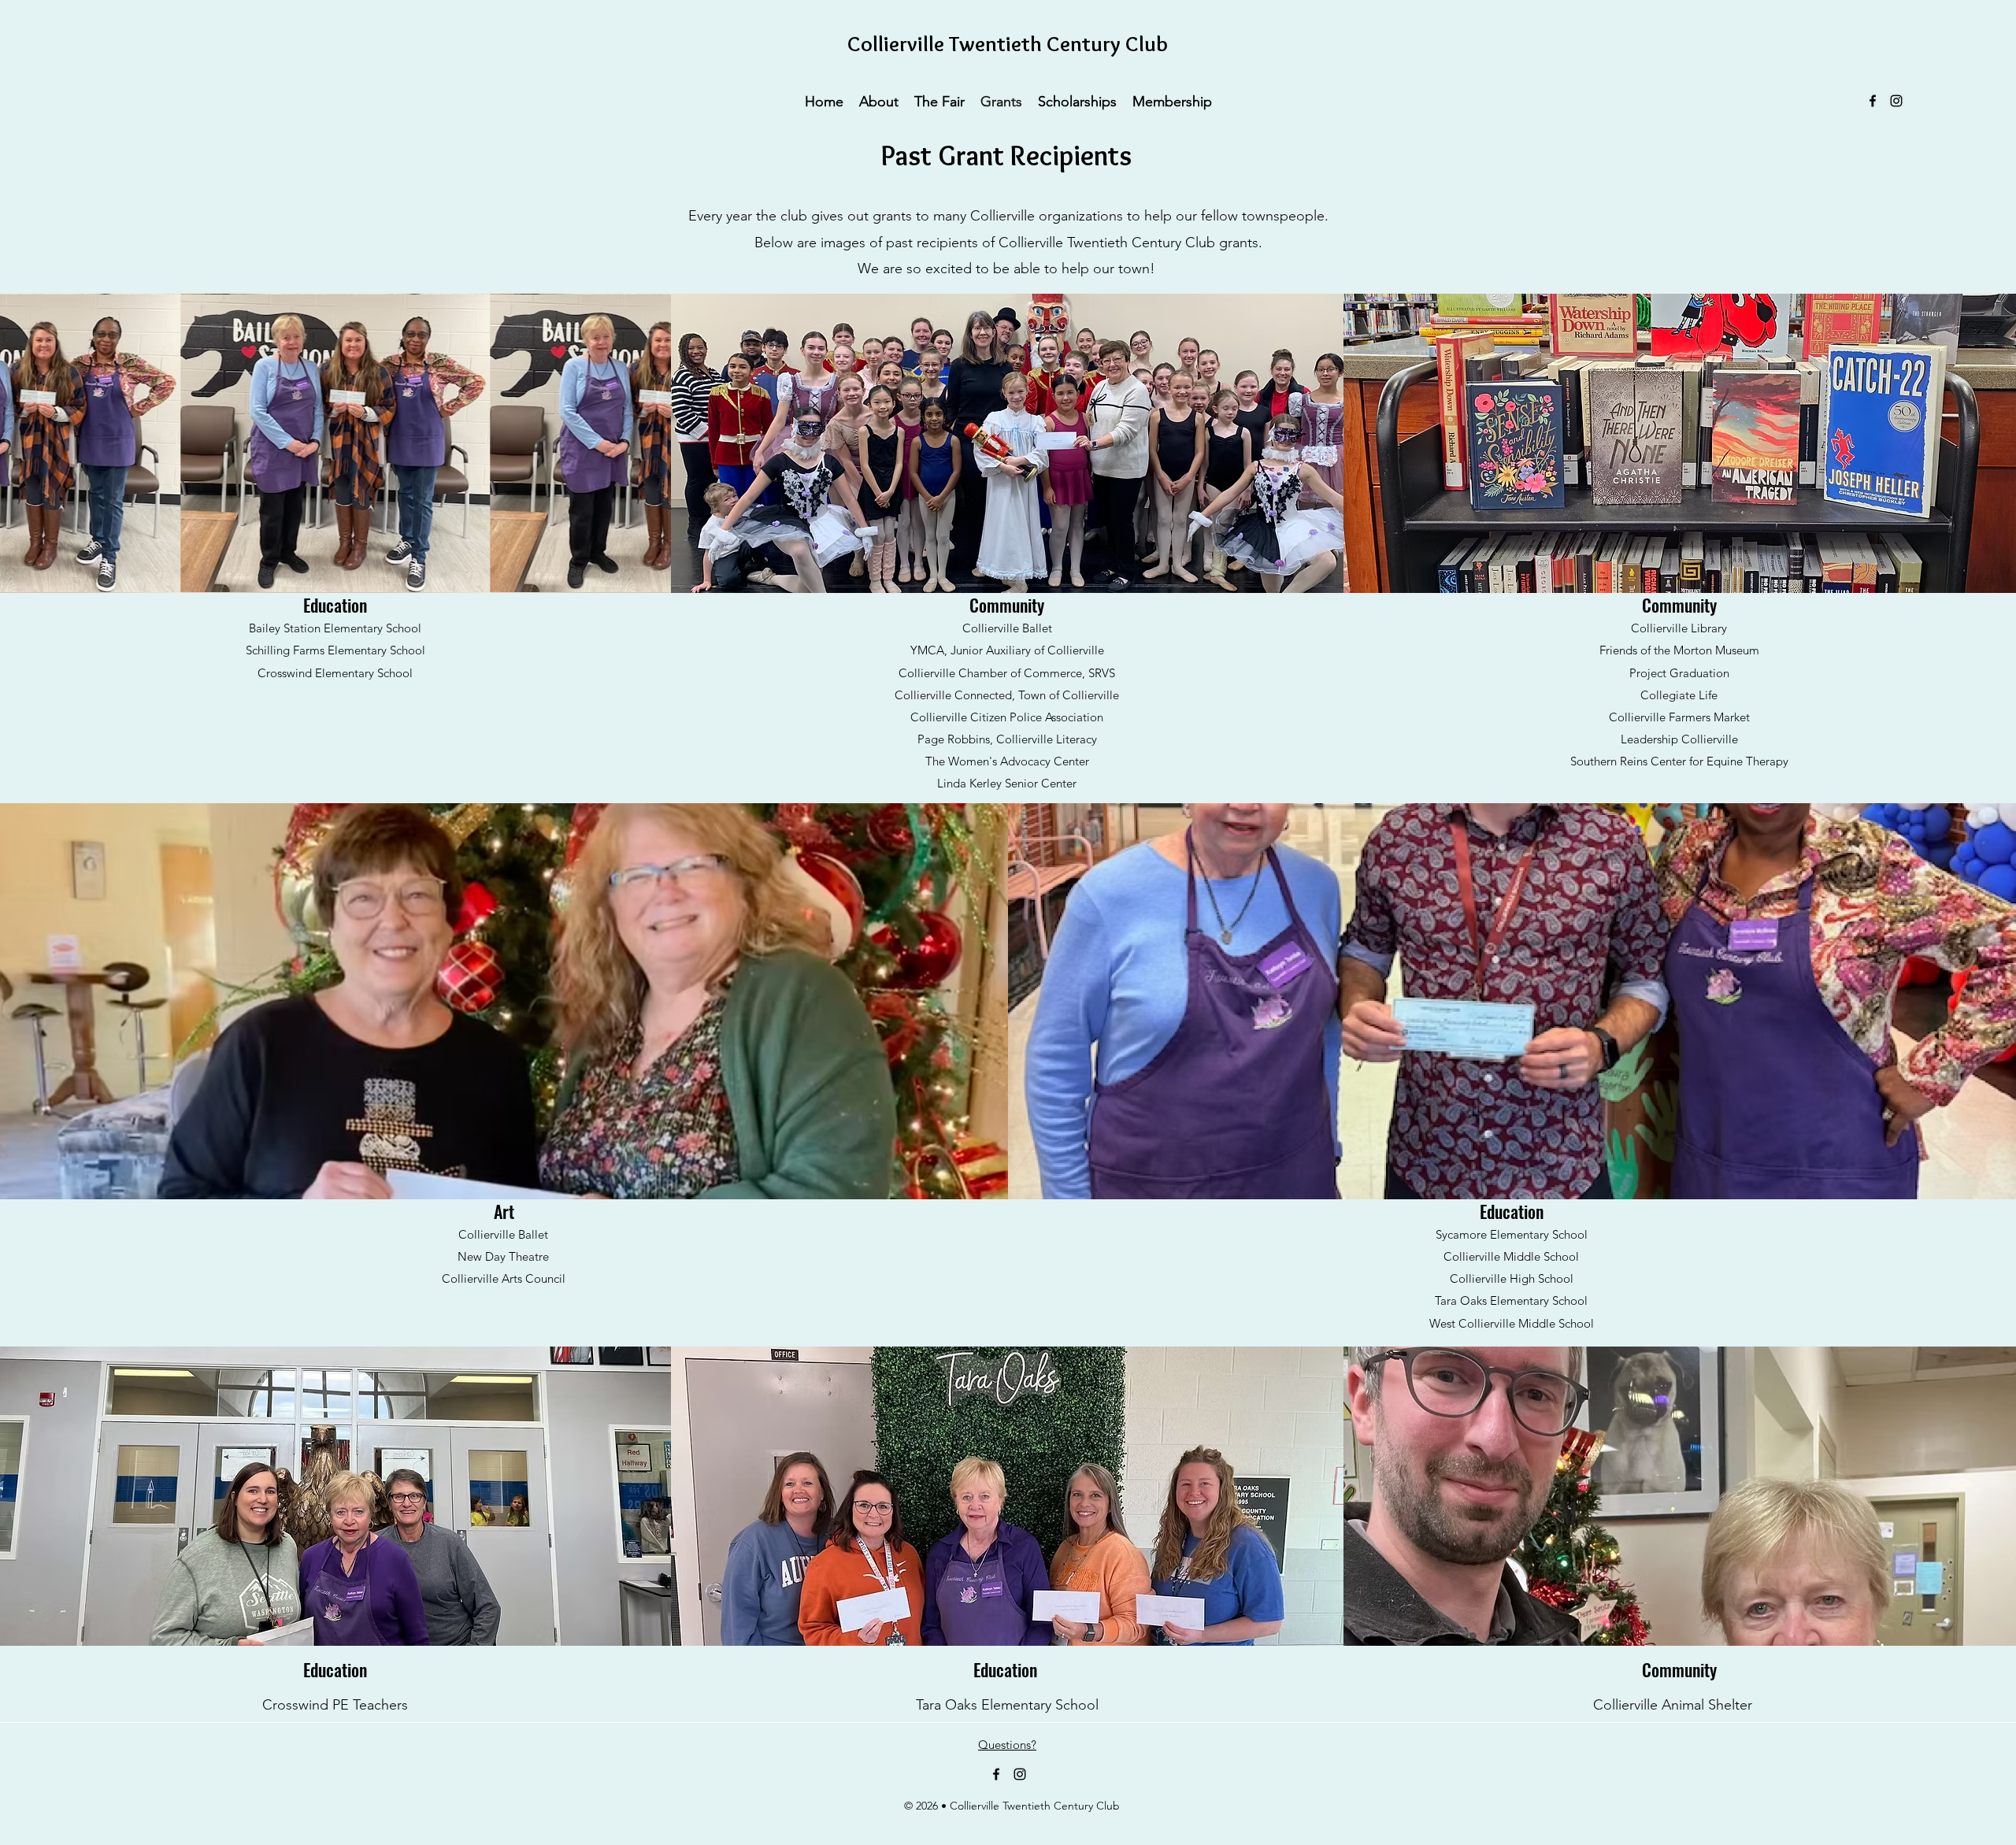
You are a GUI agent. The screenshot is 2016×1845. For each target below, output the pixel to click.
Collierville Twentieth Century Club (1008, 44)
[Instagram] (1896, 101)
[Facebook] (1873, 101)
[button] (879, 101)
